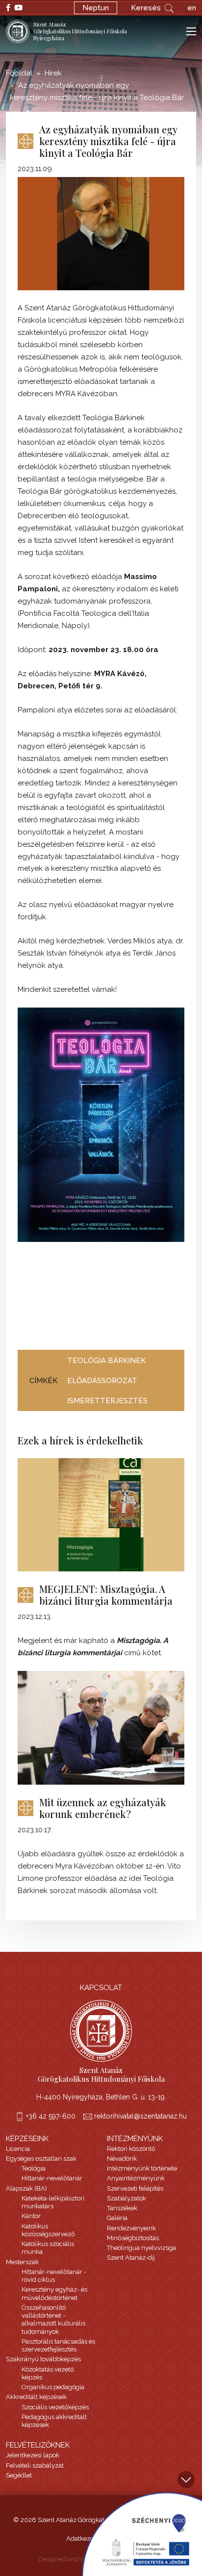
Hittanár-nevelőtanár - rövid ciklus (54, 2276)
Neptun (96, 8)
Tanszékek (122, 2208)
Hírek (53, 73)
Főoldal (19, 73)
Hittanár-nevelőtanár (52, 2178)
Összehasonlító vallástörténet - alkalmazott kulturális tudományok (53, 2320)
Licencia (18, 2149)
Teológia (34, 2168)
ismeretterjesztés (107, 1401)
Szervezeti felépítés (135, 2188)
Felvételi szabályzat (35, 2465)
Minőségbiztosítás (133, 2238)
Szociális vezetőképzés (55, 2407)
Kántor (31, 2216)
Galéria (117, 2218)
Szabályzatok (126, 2198)
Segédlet (19, 2475)
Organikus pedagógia (53, 2387)
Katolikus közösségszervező (48, 2230)
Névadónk (122, 2159)
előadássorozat (102, 1381)
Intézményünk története (142, 2168)
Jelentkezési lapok (33, 2455)
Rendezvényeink (131, 2228)
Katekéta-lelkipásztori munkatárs (53, 2202)
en (192, 8)
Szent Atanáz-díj (131, 2258)
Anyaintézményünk (136, 2178)
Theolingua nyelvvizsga (141, 2248)
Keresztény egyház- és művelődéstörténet (54, 2293)
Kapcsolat (101, 1988)
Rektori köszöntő (131, 2149)
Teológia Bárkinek (106, 1361)
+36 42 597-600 (51, 2116)
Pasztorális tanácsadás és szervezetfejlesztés (58, 2345)
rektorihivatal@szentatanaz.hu (140, 2116)
